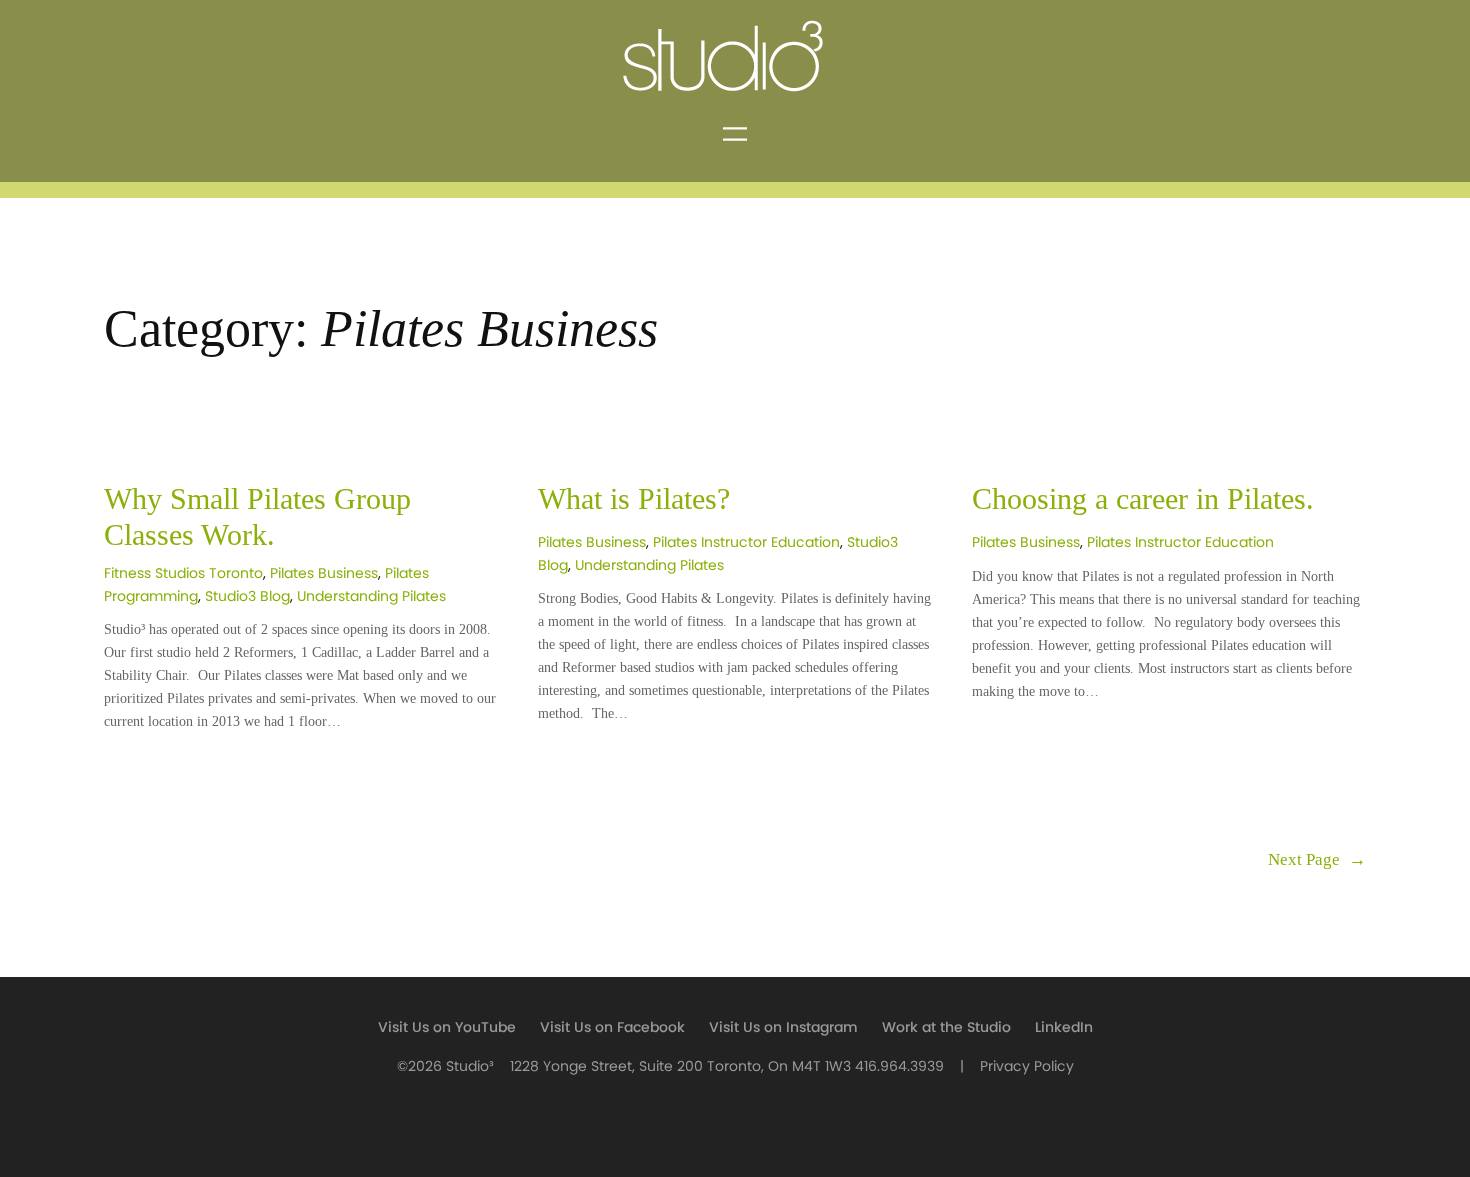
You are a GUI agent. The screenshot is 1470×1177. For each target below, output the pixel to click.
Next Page (1317, 859)
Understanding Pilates (371, 596)
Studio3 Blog (247, 596)
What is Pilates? (634, 499)
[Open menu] (735, 134)
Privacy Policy (1027, 1066)
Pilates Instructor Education (746, 542)
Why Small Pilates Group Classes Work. (257, 517)
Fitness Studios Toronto (183, 573)
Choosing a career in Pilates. (1143, 499)
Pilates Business (324, 573)
